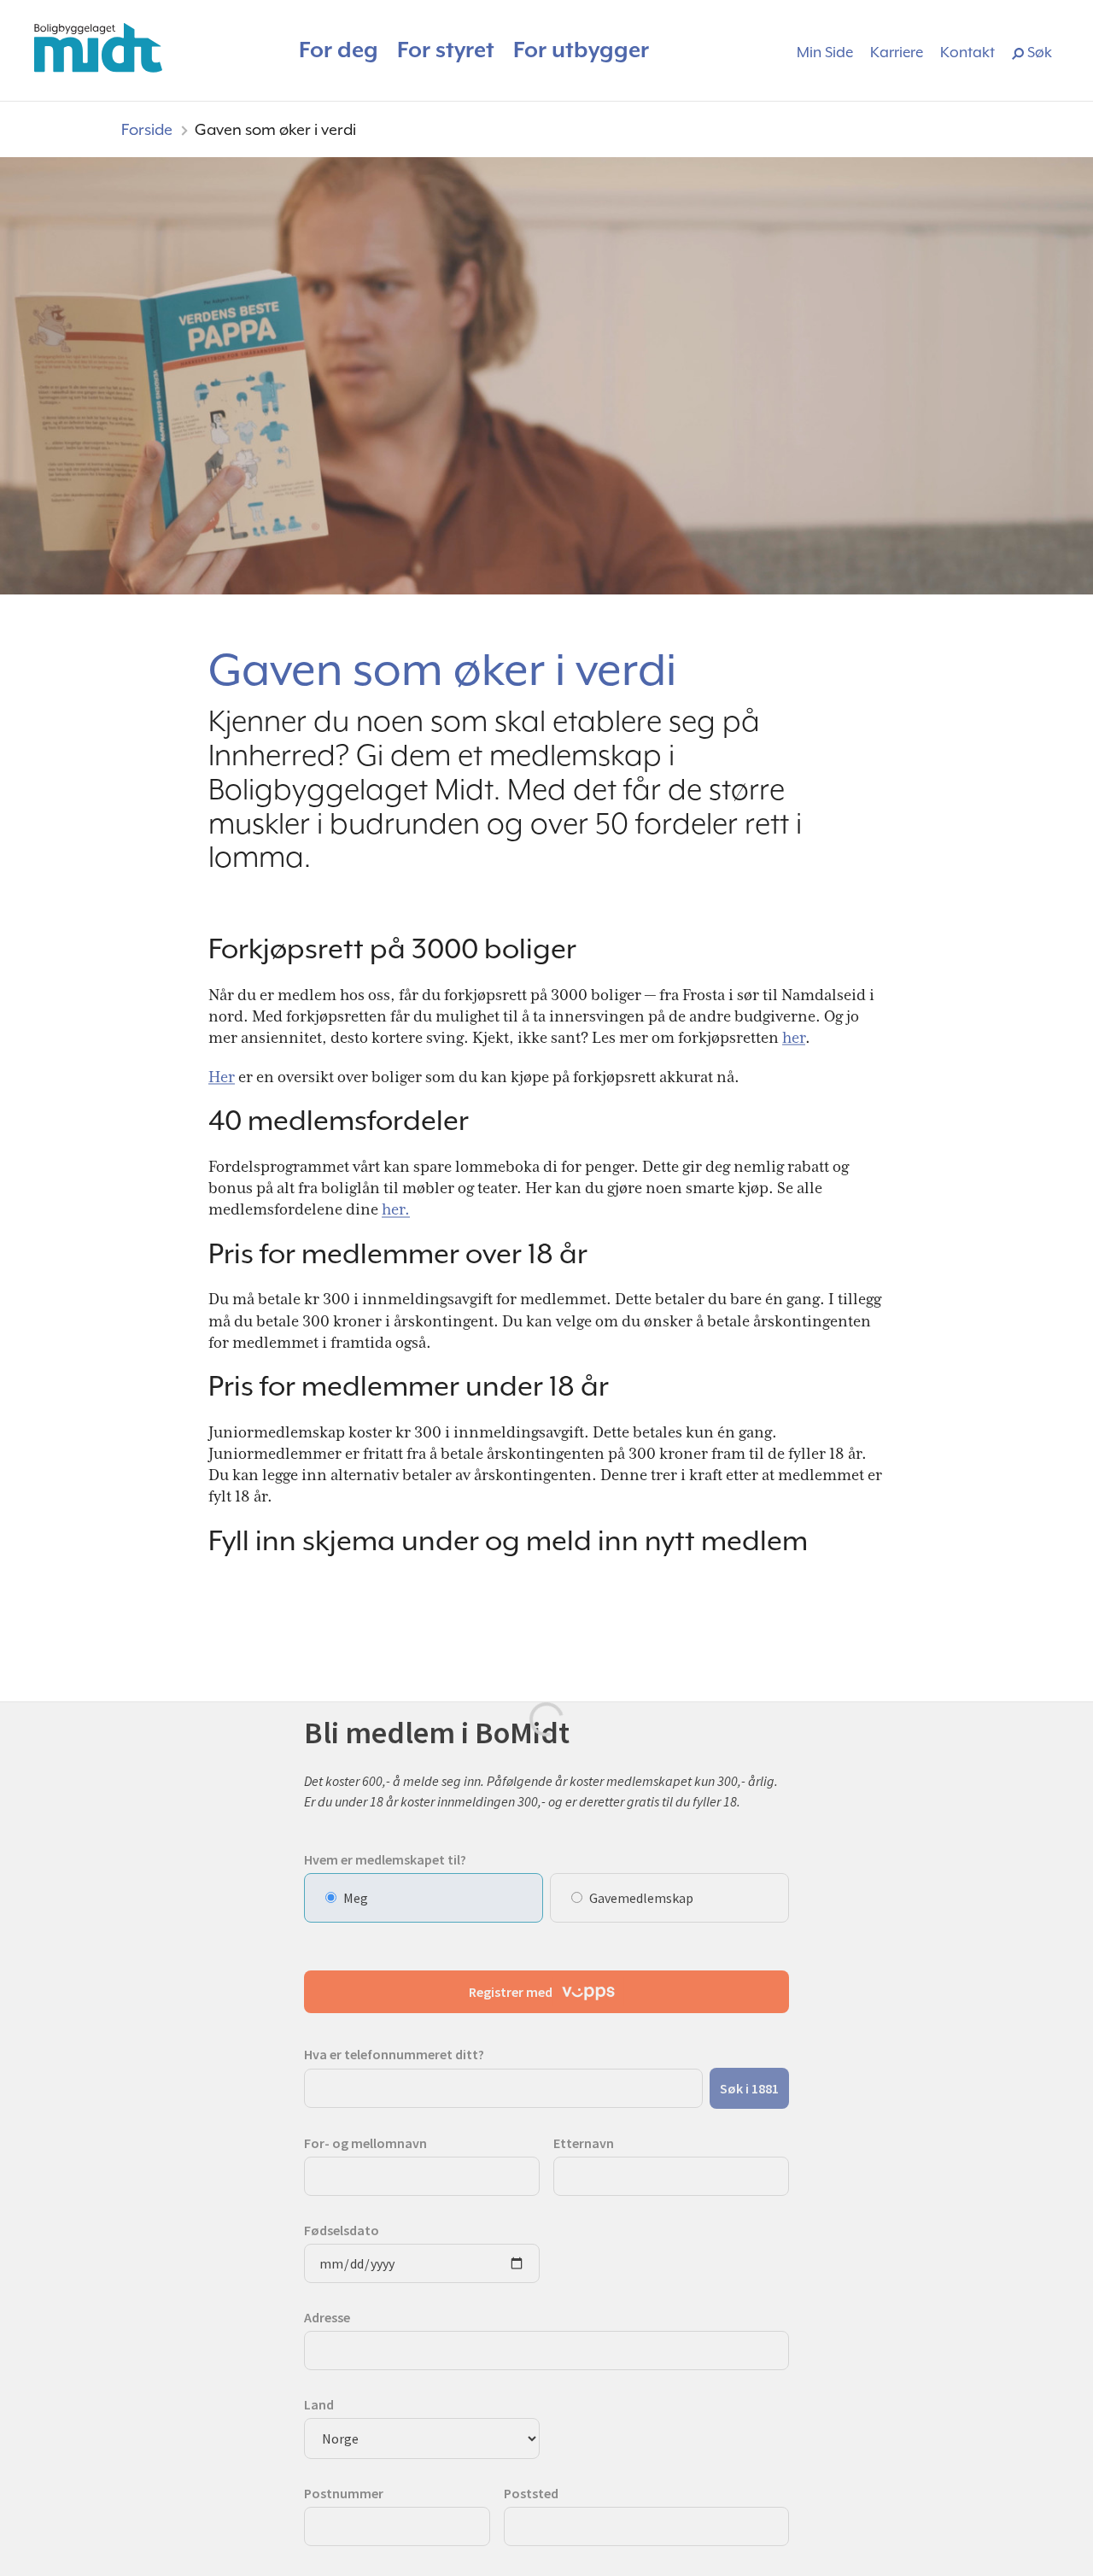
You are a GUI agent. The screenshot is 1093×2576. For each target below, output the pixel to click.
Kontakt (967, 52)
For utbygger (581, 50)
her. (396, 1209)
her (794, 1037)
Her (222, 1077)
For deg (339, 50)
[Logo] (98, 48)
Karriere (897, 52)
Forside (147, 129)
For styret (446, 50)
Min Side (825, 52)
